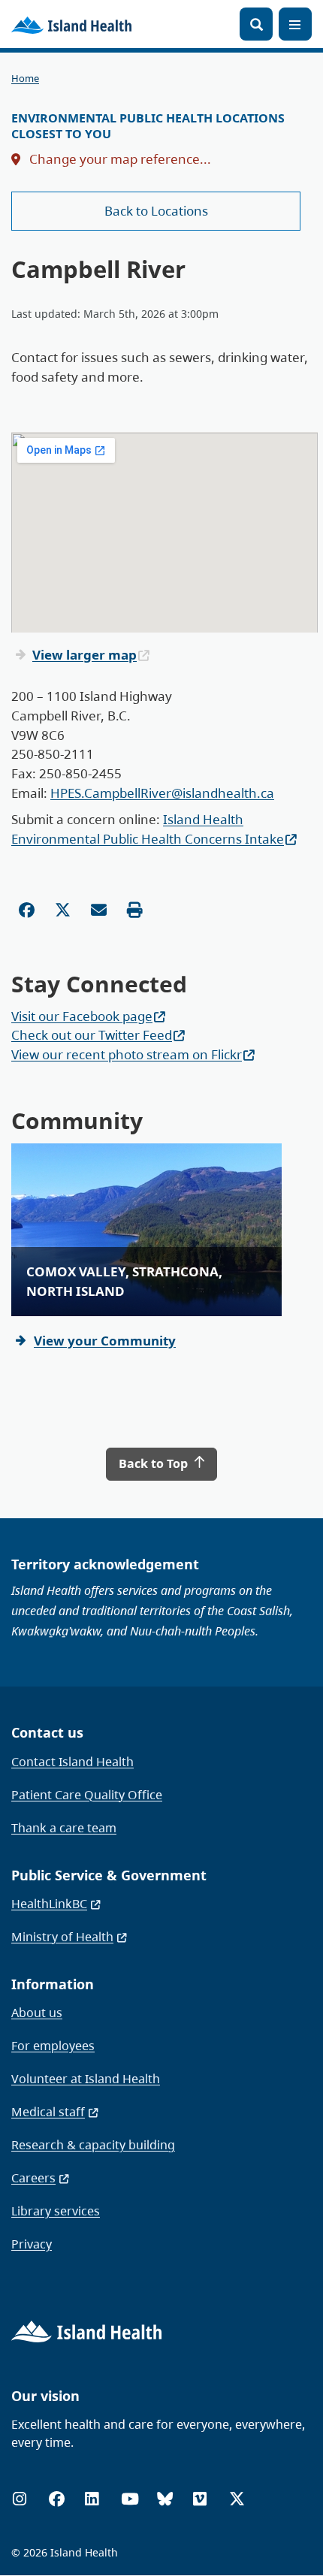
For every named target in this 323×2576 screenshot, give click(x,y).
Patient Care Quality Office (87, 1795)
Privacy (32, 2244)
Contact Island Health (72, 1762)
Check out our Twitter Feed (92, 1035)
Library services (56, 2211)
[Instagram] (20, 2499)
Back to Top (155, 1463)
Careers (33, 2178)
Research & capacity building (93, 2145)
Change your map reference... (119, 159)
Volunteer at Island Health (86, 2079)
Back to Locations (156, 211)
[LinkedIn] (92, 2499)
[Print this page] (135, 910)
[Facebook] (57, 2499)
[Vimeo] (200, 2499)
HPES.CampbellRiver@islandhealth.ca (162, 793)
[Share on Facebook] (27, 910)
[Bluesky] (165, 2499)
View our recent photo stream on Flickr (127, 1054)
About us (37, 2013)
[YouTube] (130, 2499)
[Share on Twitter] (63, 910)
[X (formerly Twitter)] (237, 2499)
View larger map (85, 655)
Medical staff (48, 2112)
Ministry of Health (62, 1937)
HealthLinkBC (49, 1904)
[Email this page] (99, 910)
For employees (53, 2046)
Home (25, 79)
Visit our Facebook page (82, 1016)
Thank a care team (64, 1828)
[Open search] (256, 24)
